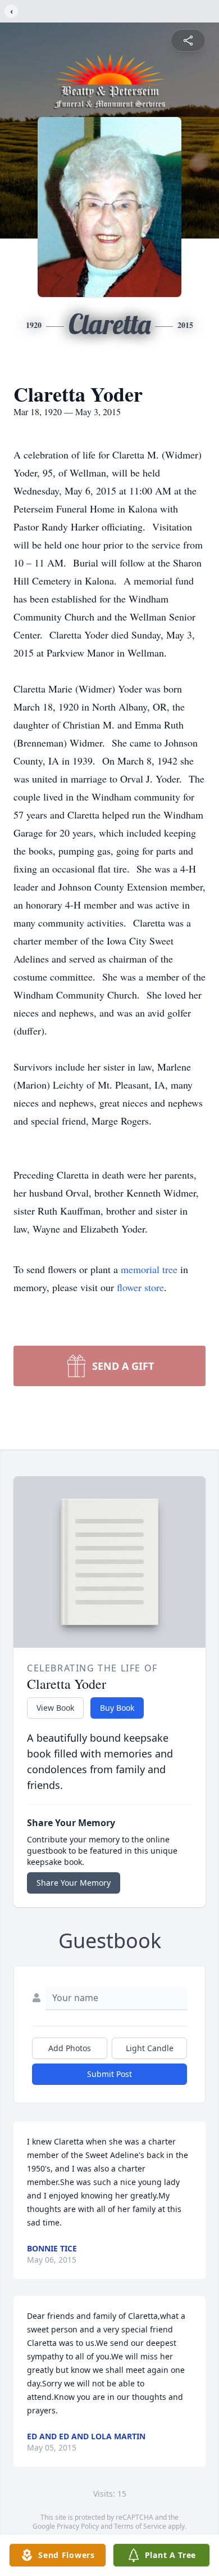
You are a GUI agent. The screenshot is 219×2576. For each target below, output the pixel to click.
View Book (55, 1708)
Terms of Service (140, 2526)
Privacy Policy (78, 2526)
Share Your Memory (74, 1883)
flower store (140, 1287)
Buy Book (117, 1708)
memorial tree (149, 1269)
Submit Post (109, 2074)
